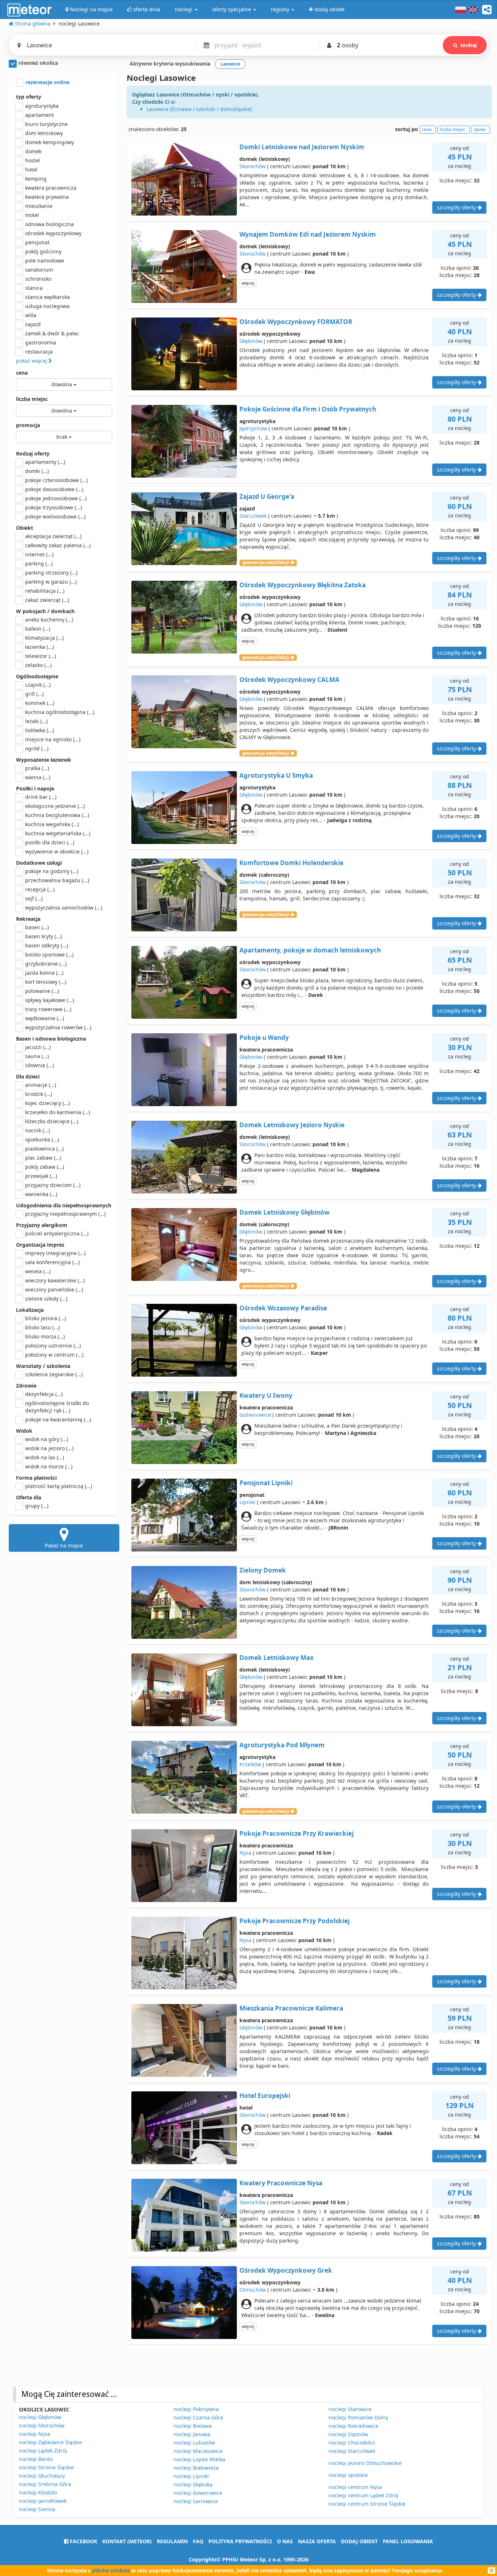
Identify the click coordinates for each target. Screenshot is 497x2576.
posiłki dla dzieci (50, 842)
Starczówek (253, 516)
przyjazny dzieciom (53, 1185)
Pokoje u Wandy (264, 1037)
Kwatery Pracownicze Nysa (281, 2183)
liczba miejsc (32, 399)
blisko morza (45, 1336)
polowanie (42, 991)
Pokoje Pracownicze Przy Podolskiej (295, 1921)
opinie (480, 129)
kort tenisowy (46, 982)
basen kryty (43, 936)
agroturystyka (42, 106)
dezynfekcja (44, 1394)
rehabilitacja (45, 591)
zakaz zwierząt (47, 600)
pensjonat (37, 242)
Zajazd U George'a (267, 496)
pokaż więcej (32, 361)
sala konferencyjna (52, 1262)
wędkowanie (45, 1018)
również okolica (37, 63)
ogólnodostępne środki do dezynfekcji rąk (57, 1407)
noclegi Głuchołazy (42, 2476)
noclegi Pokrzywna (196, 2409)
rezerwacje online (47, 82)
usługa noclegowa (47, 306)
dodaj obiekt (359, 2541)
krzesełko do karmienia (57, 1112)
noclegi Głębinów (40, 2417)
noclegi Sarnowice (196, 2501)
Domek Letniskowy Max (277, 1658)
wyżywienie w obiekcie (57, 851)
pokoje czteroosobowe (56, 480)
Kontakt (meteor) (127, 2541)
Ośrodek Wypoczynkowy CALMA (289, 680)
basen (37, 927)
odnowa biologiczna (49, 224)
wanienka (41, 1194)
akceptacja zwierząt (53, 536)
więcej (248, 283)
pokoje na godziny (52, 871)
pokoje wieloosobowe (55, 516)
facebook (83, 2541)
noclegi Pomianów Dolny (358, 2417)
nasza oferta (317, 2541)
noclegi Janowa (192, 2434)
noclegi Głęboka (193, 2484)
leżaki (36, 721)
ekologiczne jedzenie (55, 806)
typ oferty (29, 97)
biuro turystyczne (46, 124)
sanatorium (39, 270)
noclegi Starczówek (352, 2451)
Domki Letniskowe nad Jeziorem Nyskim (302, 147)
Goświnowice (255, 1415)
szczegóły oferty (457, 207)
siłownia (39, 1065)
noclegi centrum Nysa (355, 2487)
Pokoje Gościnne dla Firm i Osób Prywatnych (308, 409)
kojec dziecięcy (47, 1103)
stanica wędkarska (47, 297)
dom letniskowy (44, 133)
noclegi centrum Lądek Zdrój (363, 2495)
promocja (28, 425)
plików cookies (111, 2570)
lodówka (39, 730)
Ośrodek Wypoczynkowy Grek (286, 2270)
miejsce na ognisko (53, 739)
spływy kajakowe (49, 1000)
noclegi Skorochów (42, 2425)
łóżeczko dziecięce (52, 1121)
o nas (285, 2541)
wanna (38, 777)
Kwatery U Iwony (266, 1395)
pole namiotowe (45, 261)
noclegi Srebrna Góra (45, 2484)
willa (31, 315)
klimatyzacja (44, 638)
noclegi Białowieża (196, 2468)
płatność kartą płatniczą (59, 1486)
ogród (37, 748)
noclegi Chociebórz (352, 2443)
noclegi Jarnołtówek (43, 2501)
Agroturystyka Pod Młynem (282, 1745)
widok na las (45, 1457)
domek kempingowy (49, 142)
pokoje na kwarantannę (58, 1419)
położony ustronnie (53, 1346)
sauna (37, 1056)
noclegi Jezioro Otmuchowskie (365, 2463)
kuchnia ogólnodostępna (60, 712)
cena (22, 373)
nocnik (37, 1130)
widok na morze (49, 1466)
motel (32, 215)
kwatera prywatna (47, 197)
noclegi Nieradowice (353, 2426)
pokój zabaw (45, 1167)
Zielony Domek (263, 1570)
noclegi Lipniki (191, 2476)
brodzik (39, 1094)
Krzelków (250, 1764)
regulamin (172, 2541)
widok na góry (47, 1439)
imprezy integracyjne (55, 1253)
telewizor (41, 656)
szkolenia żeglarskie (54, 1374)
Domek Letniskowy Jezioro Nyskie (292, 1125)
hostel (33, 160)
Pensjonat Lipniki (266, 1483)
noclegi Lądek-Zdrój (43, 2451)
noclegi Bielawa (193, 2426)
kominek (40, 703)
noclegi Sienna (37, 2509)
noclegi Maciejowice (198, 2451)
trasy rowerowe (48, 1009)
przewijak (41, 1176)
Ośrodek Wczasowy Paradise (283, 1308)
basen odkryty (47, 945)
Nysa (245, 1853)
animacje (41, 1085)
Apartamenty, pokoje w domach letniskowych (310, 950)
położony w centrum (54, 1355)
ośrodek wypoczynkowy (53, 233)
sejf (34, 898)
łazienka (39, 647)
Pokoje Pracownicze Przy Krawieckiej (297, 1833)
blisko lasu (42, 1327)
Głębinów (251, 341)
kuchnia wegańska (52, 824)
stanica (34, 288)
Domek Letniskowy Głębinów (285, 1212)
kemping (36, 179)
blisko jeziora (45, 1318)
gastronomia (41, 342)
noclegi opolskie (348, 2475)
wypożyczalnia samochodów (64, 908)
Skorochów (253, 166)
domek (33, 151)
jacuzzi (38, 1047)
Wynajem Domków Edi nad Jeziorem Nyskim (308, 234)
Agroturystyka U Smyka (276, 775)
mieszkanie (39, 206)
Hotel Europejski (265, 2096)
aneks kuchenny (49, 620)
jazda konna (44, 973)
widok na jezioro (49, 1448)
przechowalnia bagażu (57, 880)
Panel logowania (408, 2541)
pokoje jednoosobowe (56, 498)
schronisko (38, 279)
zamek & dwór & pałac (52, 333)
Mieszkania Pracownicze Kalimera (291, 2008)
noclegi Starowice (350, 2409)
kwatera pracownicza (51, 188)
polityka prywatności (240, 2541)
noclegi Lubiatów (194, 2443)
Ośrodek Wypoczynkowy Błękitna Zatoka (303, 585)
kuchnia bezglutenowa (57, 815)
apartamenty (45, 462)
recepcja (40, 889)
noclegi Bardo (36, 2459)
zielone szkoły (46, 1299)
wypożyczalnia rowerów (58, 1027)
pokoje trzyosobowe (53, 507)
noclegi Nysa (35, 2434)
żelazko (38, 665)
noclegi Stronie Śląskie (46, 2467)
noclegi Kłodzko (38, 2492)
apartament (39, 115)
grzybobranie (46, 964)
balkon (38, 629)
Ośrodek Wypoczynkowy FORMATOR (296, 322)
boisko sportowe (49, 954)
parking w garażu (51, 582)
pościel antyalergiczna (57, 1233)
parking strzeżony (51, 573)
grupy (37, 1506)
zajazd (33, 324)
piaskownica (44, 1149)
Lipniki (247, 1502)
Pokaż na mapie (64, 1545)
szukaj (468, 45)
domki (37, 471)
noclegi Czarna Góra (198, 2417)
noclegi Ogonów (348, 2434)
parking (39, 563)
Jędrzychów (253, 428)
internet (39, 554)
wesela (38, 1271)
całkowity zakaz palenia (58, 545)
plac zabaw (43, 1158)
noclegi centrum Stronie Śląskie (367, 2504)
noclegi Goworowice (198, 2493)
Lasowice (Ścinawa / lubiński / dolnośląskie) (199, 109)
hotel (31, 169)
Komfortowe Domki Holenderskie (291, 863)
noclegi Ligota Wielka (199, 2459)
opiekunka (42, 1139)
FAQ (198, 2541)
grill (34, 694)
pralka (37, 768)
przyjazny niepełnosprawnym (65, 1214)
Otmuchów (253, 2290)
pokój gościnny (43, 251)
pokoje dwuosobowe (54, 489)
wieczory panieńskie (54, 1289)
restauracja (39, 352)
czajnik (38, 685)
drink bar (41, 797)
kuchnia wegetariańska (58, 833)
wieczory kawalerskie (55, 1280)
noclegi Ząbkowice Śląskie (50, 2442)
